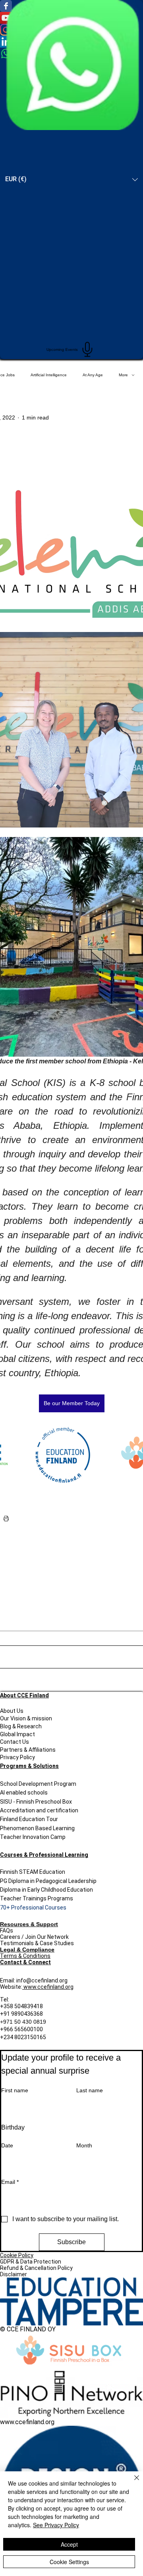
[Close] (132, 2482)
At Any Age (93, 375)
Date (7, 2145)
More (123, 375)
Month (84, 2145)
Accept (69, 2544)
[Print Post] (6, 1518)
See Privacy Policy (56, 2525)
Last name (90, 2090)
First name (15, 2090)
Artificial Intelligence (49, 375)
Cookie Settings (69, 2562)
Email (10, 2182)
